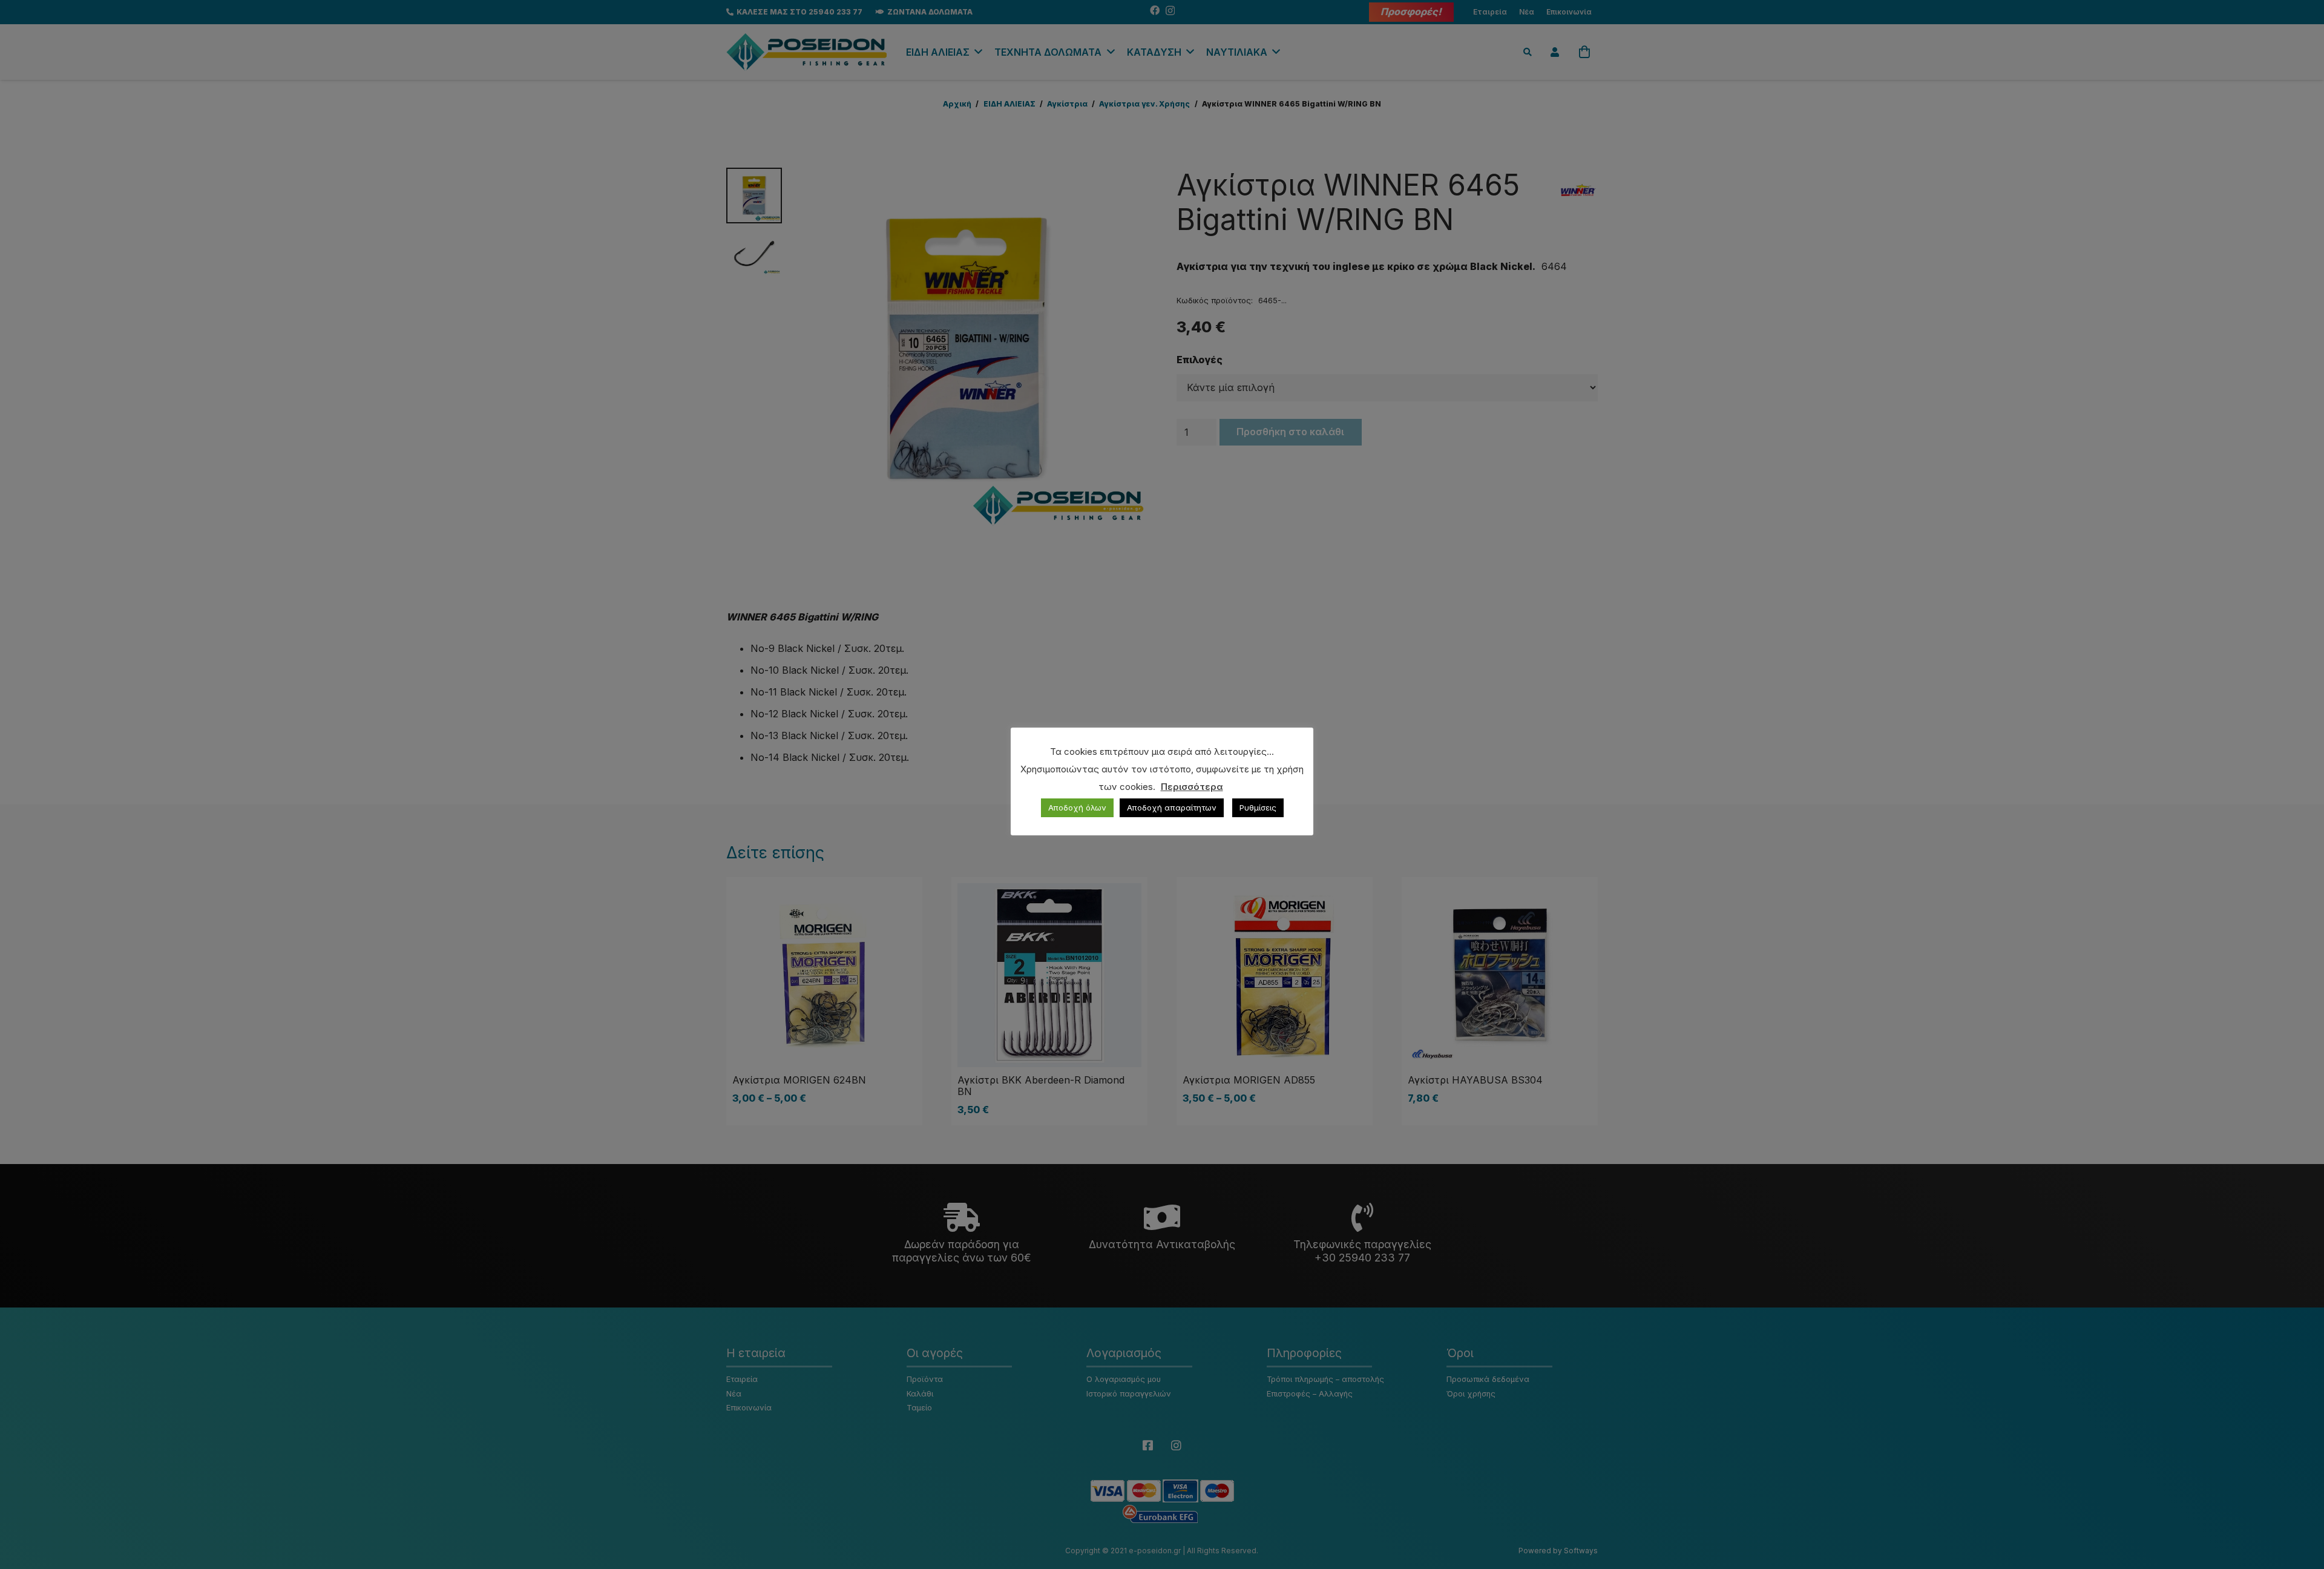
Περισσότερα (1192, 787)
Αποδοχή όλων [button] (1077, 808)
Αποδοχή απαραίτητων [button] (1172, 808)
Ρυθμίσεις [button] (1258, 808)
